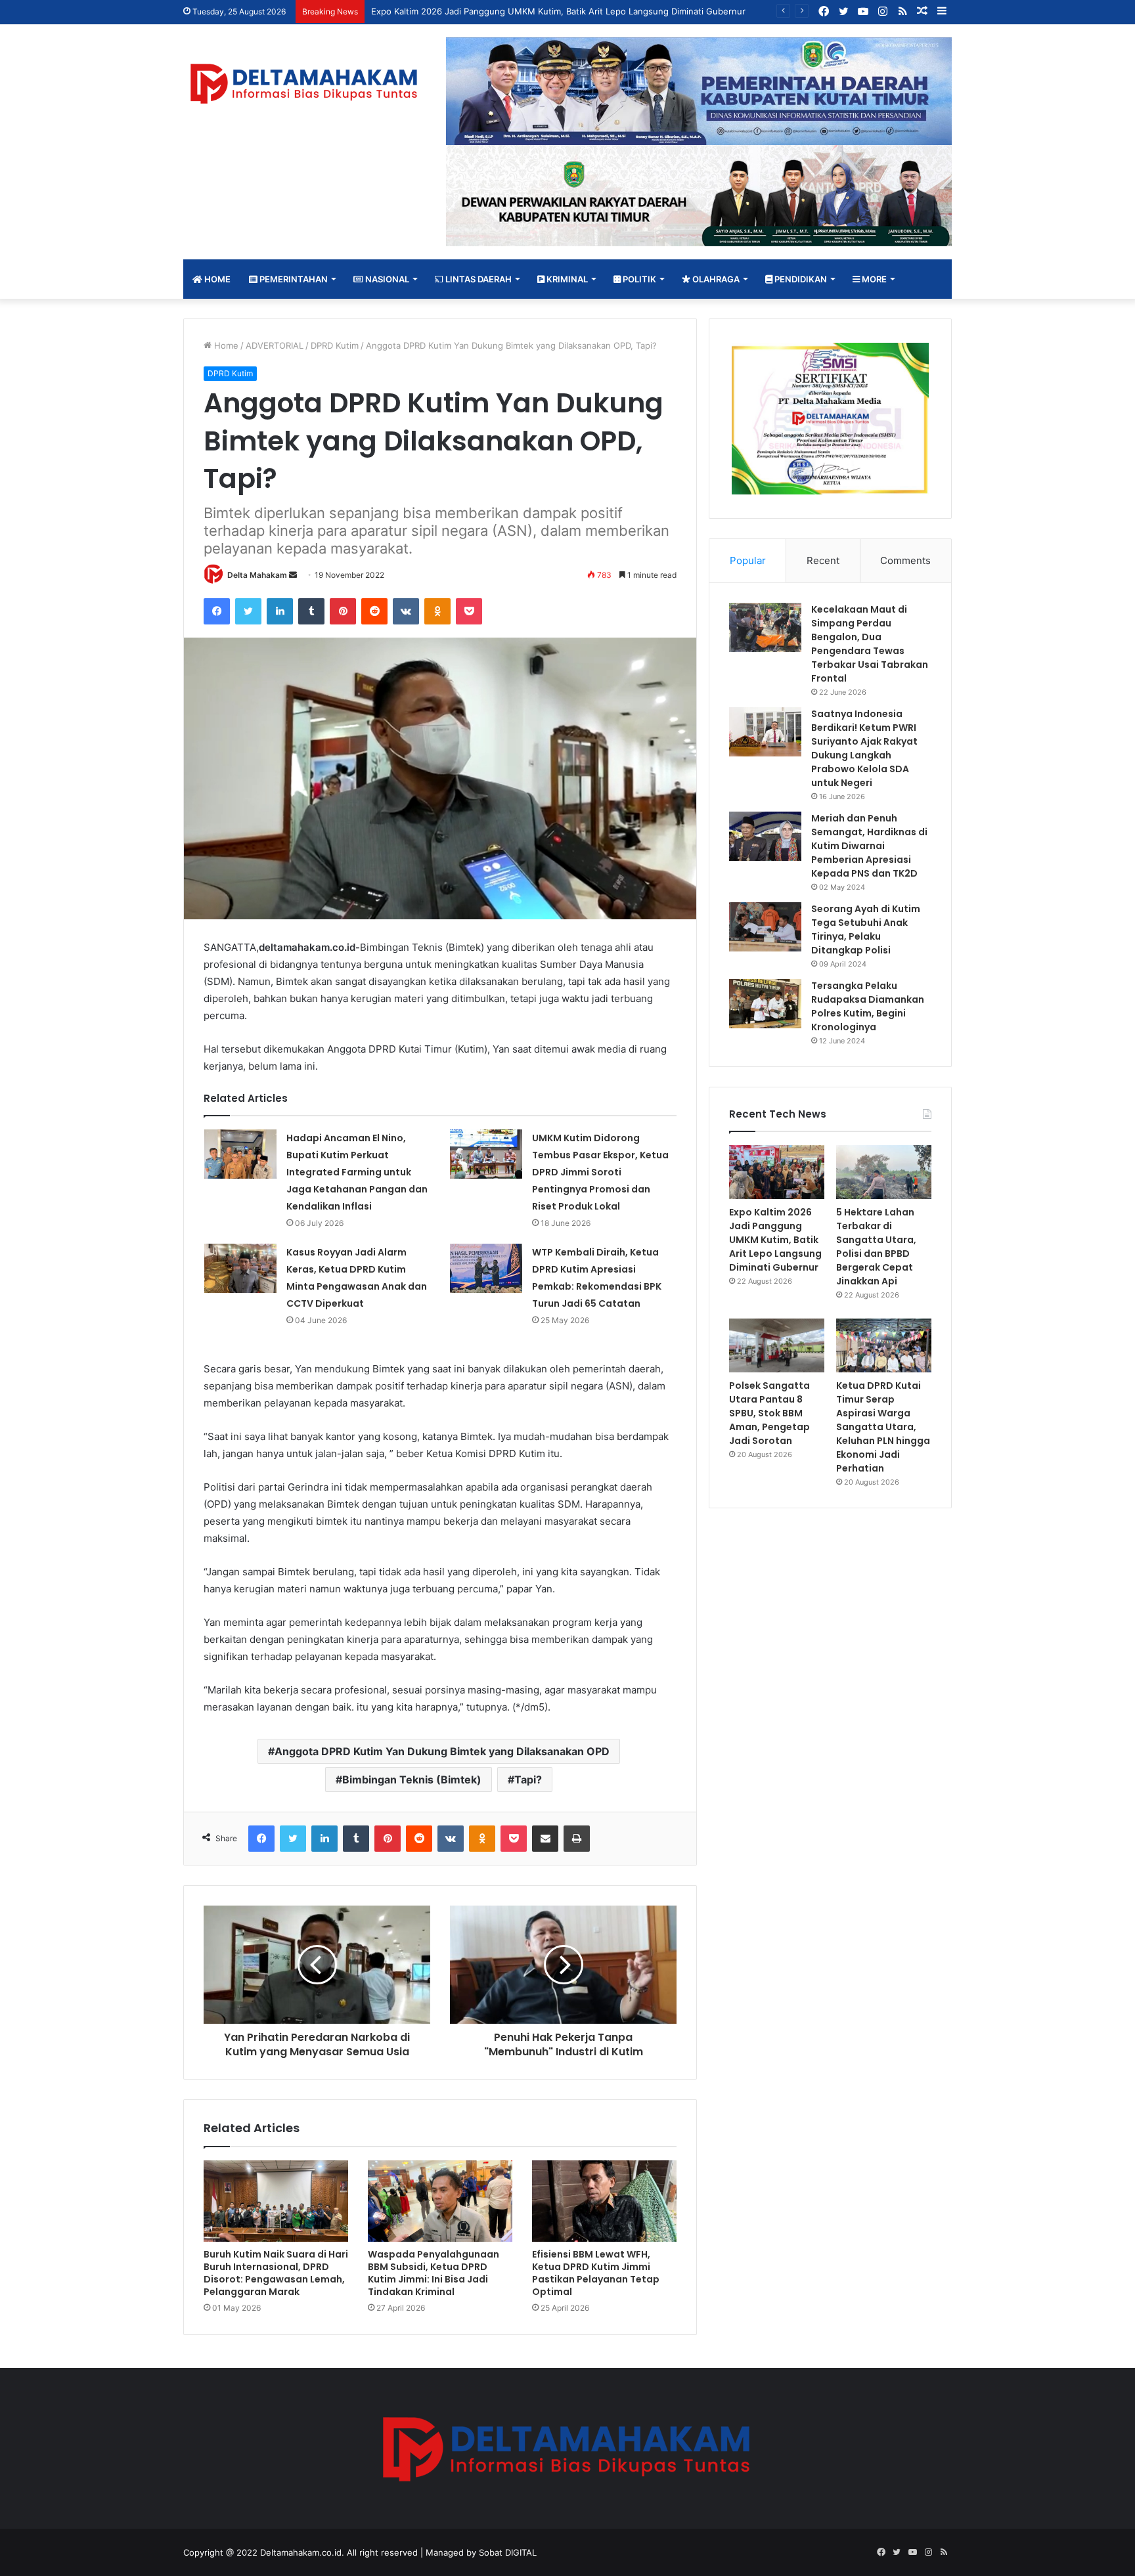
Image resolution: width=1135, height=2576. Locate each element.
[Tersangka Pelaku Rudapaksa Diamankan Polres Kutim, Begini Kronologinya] (765, 1004)
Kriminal (566, 279)
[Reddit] (374, 611)
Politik (638, 279)
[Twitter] (248, 611)
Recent (823, 560)
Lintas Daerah (478, 279)
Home (216, 279)
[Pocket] (469, 611)
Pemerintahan (293, 279)
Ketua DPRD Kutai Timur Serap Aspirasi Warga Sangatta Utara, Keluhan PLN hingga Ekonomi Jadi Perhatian (883, 1427)
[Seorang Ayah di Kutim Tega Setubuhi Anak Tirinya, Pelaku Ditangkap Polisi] (765, 927)
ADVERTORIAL (275, 345)
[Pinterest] (343, 611)
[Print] (577, 1839)
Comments (905, 560)
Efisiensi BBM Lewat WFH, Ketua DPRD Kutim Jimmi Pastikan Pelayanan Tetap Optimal (596, 2273)
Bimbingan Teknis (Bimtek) (412, 1779)
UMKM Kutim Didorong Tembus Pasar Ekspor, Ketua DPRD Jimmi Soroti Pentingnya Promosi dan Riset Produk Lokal (600, 1172)
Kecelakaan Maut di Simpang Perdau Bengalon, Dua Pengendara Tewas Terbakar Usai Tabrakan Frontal (870, 644)
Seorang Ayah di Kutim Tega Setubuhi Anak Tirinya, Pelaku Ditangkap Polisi (866, 929)
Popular (748, 560)
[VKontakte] (406, 611)
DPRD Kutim (335, 345)
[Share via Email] (545, 1839)
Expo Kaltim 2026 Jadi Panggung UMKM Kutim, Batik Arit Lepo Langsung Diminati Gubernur (558, 11)
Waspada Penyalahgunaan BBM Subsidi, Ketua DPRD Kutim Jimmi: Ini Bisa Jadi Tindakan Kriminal (434, 2273)
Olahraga (715, 279)
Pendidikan (800, 279)
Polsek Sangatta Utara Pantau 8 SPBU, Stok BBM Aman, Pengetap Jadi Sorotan (769, 1413)
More (873, 279)
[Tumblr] (311, 611)
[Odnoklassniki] (437, 611)
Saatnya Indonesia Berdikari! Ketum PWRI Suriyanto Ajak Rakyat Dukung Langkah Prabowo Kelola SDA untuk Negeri (864, 748)
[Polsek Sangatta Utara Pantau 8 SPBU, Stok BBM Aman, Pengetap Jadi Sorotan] (777, 1345)
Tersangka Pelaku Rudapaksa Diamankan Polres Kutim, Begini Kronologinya (868, 1006)
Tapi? (528, 1779)
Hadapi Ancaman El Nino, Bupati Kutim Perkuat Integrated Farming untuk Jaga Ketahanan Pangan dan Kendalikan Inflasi (357, 1172)
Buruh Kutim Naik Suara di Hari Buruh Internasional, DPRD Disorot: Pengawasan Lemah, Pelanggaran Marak (276, 2273)
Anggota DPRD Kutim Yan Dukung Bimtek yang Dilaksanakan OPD (442, 1751)
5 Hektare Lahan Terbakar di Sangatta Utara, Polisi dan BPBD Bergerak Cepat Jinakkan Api (876, 1247)
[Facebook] (217, 611)
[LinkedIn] (280, 611)
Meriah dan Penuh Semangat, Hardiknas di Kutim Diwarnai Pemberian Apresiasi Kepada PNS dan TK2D (869, 846)
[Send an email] (293, 575)
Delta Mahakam (257, 575)
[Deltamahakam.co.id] (305, 84)
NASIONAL (386, 279)
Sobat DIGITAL (508, 2552)
